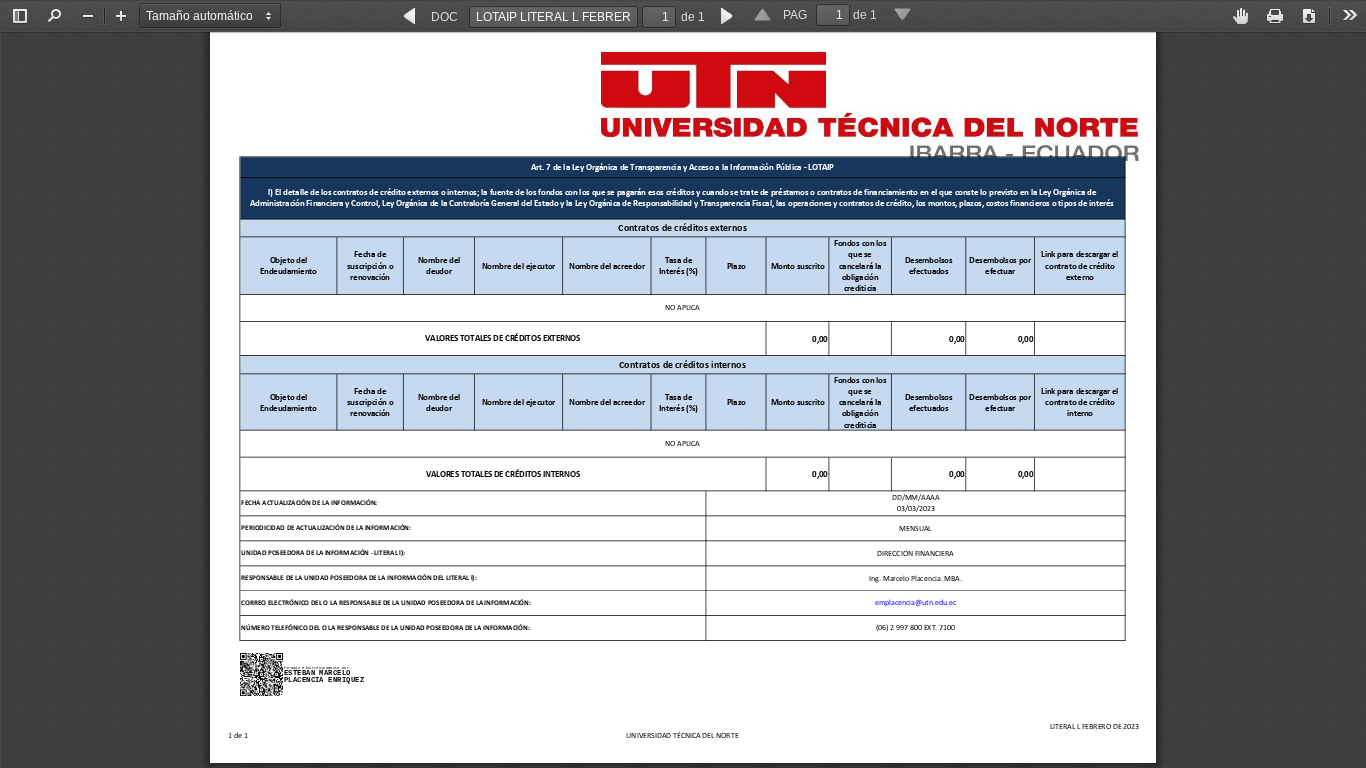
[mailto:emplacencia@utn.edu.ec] (820, 601)
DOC (444, 17)
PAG (795, 15)
